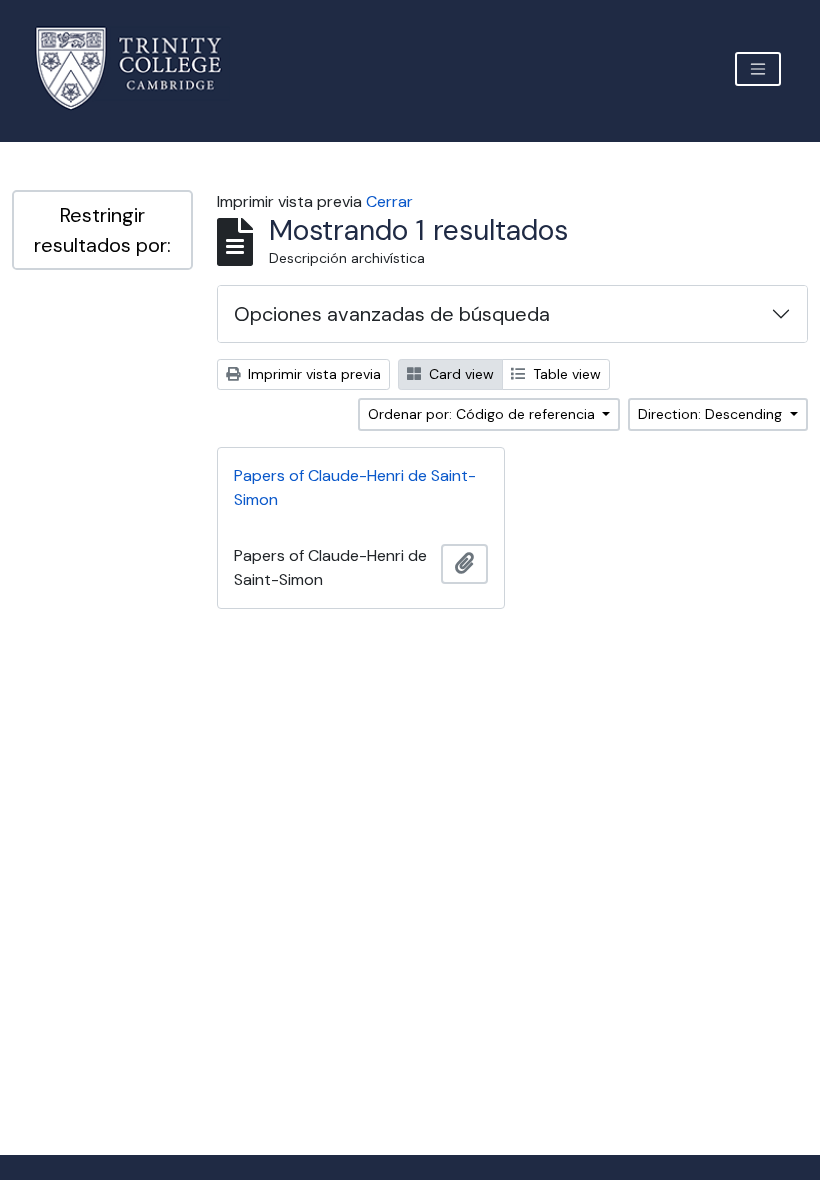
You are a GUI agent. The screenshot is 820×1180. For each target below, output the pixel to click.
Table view (565, 374)
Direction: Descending (712, 414)
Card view (459, 374)
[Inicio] (140, 68)
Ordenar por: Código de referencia (483, 414)
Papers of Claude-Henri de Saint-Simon (355, 487)
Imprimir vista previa (312, 374)
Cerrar (389, 201)
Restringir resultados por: (102, 230)
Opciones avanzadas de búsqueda (392, 314)
